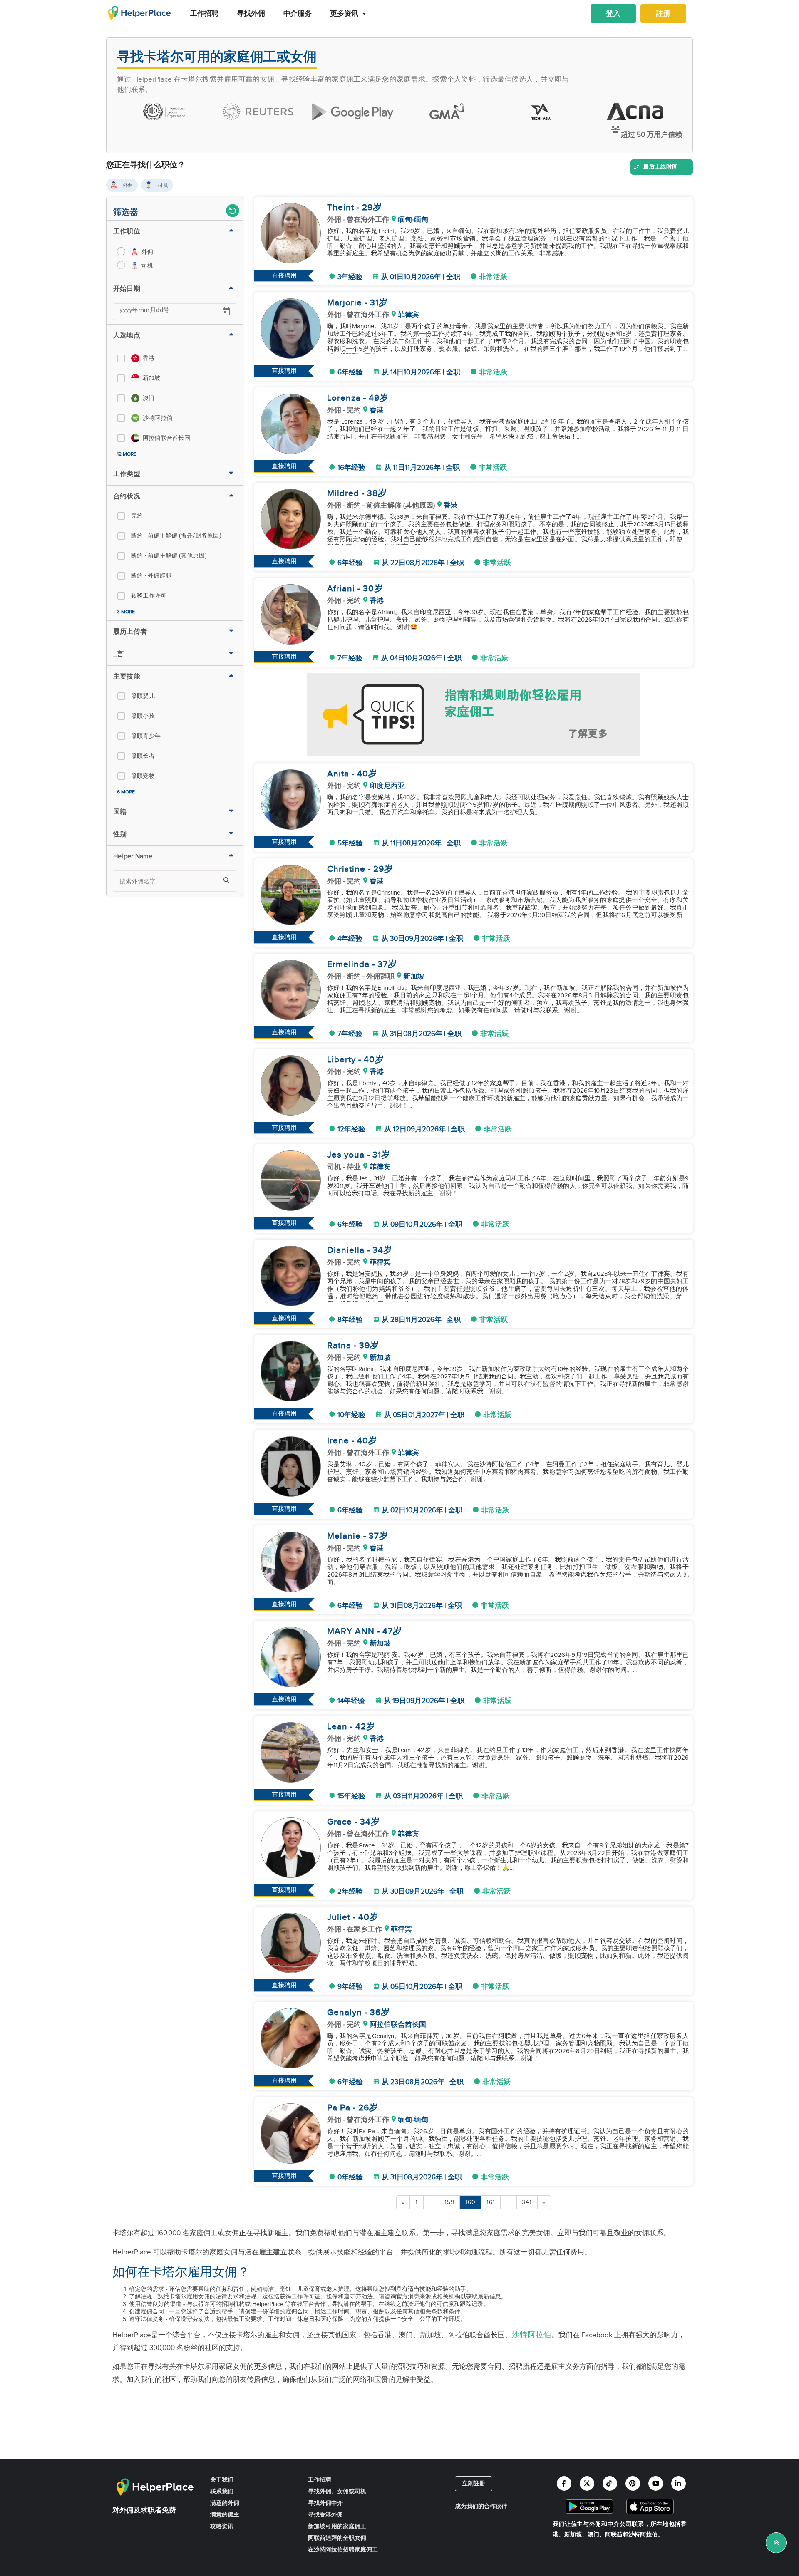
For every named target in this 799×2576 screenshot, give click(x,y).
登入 (613, 14)
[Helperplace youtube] (656, 2483)
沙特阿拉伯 (532, 2335)
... (431, 2202)
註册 (663, 14)
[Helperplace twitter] (587, 2483)
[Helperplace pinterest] (633, 2483)
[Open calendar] (226, 312)
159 (449, 2202)
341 (527, 2202)
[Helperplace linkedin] (679, 2483)
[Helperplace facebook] (564, 2483)
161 (491, 2202)
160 (470, 2202)
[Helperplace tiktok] (610, 2483)
